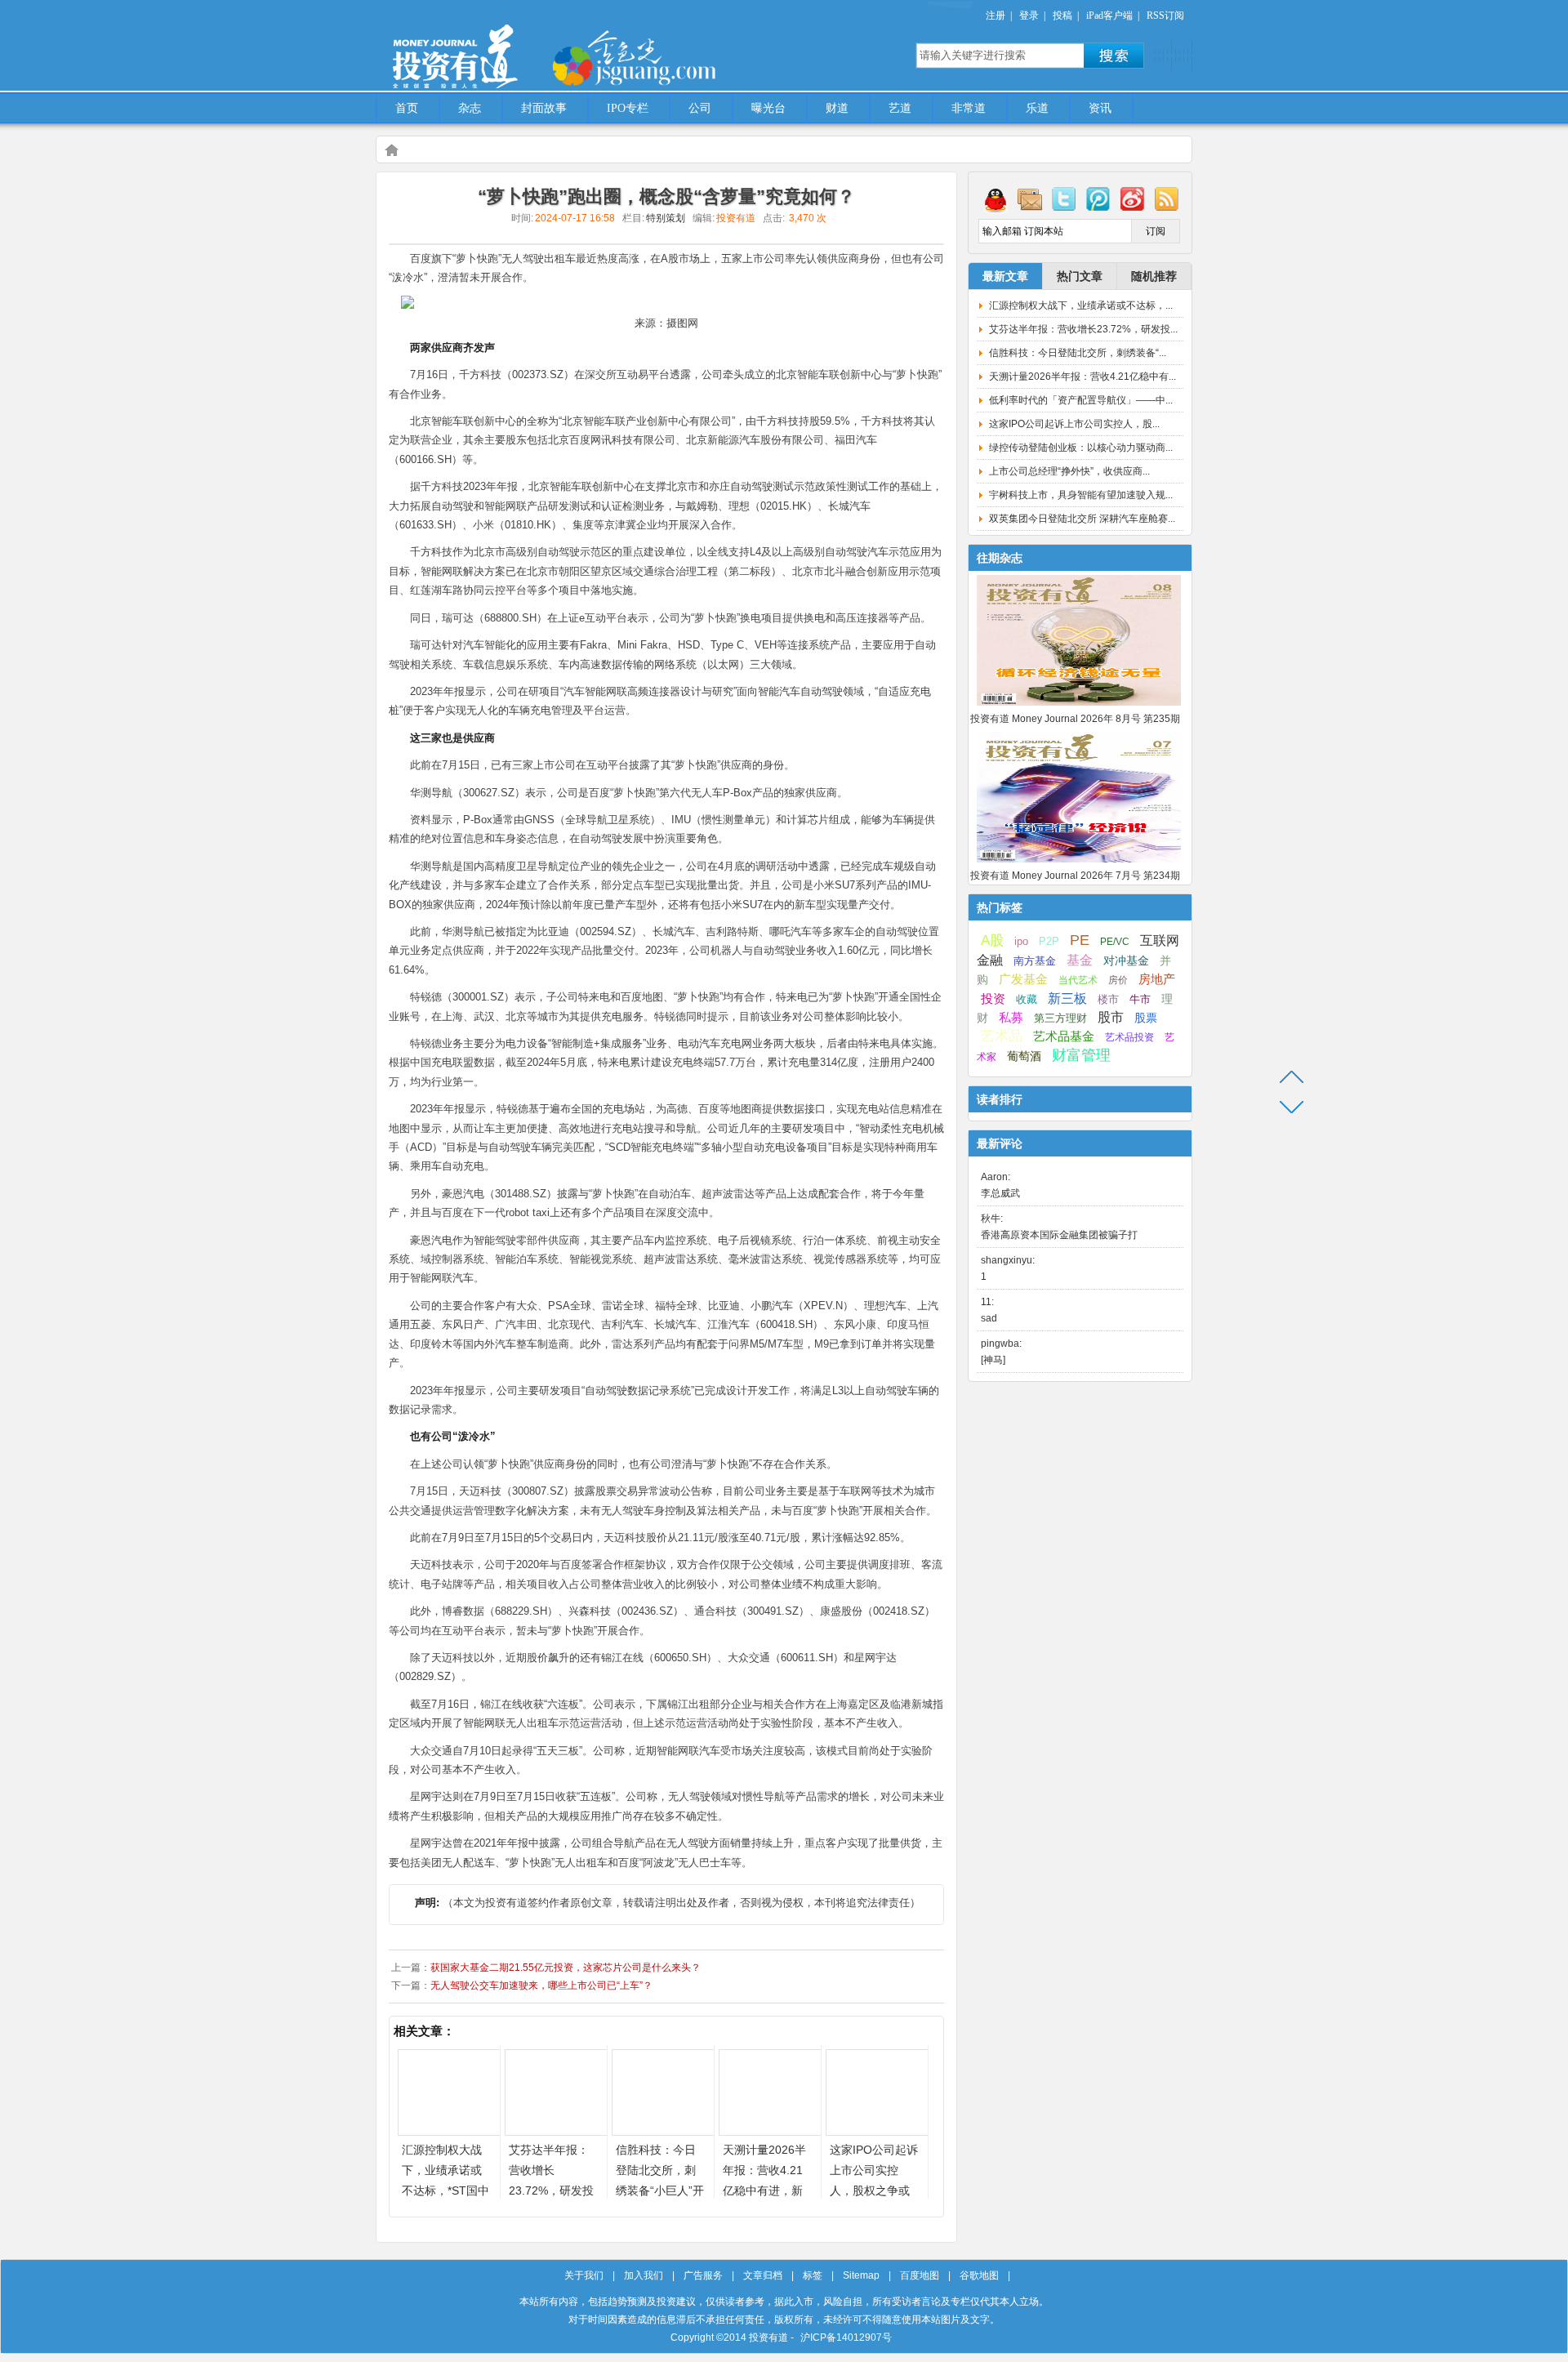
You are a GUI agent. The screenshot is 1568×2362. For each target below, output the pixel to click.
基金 (1080, 960)
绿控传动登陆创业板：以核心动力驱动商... (1081, 448)
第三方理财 (1060, 1018)
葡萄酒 (1024, 1056)
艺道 (900, 108)
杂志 (470, 108)
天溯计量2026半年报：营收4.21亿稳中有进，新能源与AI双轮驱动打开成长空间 (764, 2190)
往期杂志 (1000, 558)
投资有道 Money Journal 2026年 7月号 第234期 (1075, 876)
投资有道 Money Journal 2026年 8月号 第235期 (1075, 719)
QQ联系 (996, 198)
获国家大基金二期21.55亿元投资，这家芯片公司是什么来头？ (566, 1968)
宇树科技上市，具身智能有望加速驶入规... (1081, 495)
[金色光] (661, 57)
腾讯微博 (1098, 198)
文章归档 (763, 2275)
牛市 (1140, 999)
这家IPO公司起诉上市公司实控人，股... (1074, 424)
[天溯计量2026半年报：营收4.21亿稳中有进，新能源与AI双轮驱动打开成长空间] (770, 2131)
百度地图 (920, 2275)
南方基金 (1035, 961)
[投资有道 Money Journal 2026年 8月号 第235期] (1079, 706)
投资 (993, 999)
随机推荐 (1154, 276)
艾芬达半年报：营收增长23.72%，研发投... (1083, 329)
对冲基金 (1126, 961)
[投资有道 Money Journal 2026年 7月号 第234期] (1079, 863)
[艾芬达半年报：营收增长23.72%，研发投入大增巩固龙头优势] (556, 2131)
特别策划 (666, 218)
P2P (1049, 941)
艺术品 (1002, 1036)
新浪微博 (1133, 198)
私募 (1011, 1018)
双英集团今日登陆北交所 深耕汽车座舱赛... (1082, 519)
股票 (1146, 1018)
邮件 (1030, 198)
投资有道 (531, 47)
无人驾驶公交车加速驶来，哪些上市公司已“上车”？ (541, 1985)
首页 (407, 108)
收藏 (1027, 1000)
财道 (837, 108)
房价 (1118, 980)
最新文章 (1005, 276)
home (391, 149)
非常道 (969, 108)
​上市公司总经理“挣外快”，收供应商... (1069, 471)
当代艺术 (1078, 980)
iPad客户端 (1109, 16)
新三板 (1067, 998)
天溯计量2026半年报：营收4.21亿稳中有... (1082, 377)
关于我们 (584, 2275)
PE (1080, 940)
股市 (1111, 1017)
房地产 (1157, 979)
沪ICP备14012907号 (846, 2337)
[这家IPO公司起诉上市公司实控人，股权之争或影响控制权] (877, 2131)
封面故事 (544, 108)
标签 (813, 2275)
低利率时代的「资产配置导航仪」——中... (1081, 400)
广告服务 (703, 2275)
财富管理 (1081, 1055)
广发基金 (1023, 979)
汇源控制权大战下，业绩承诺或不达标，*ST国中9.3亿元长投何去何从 (445, 2190)
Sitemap (861, 2275)
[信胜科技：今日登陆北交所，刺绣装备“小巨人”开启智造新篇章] (663, 2131)
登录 (1029, 16)
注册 (996, 16)
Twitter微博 (1064, 198)
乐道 (1037, 108)
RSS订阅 (1165, 16)
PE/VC (1115, 942)
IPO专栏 (628, 108)
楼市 (1108, 999)
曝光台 (768, 108)
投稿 (1062, 16)
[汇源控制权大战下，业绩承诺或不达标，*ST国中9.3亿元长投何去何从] (449, 2131)
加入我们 (644, 2275)
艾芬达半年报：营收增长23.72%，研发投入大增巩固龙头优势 (551, 2190)
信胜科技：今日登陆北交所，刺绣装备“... (1078, 353)
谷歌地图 (979, 2275)
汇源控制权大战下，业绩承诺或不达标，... (1081, 305)
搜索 (1114, 56)
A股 (992, 940)
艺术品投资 (1129, 1037)
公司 (700, 108)
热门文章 (1080, 276)
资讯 (1100, 108)
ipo (1021, 941)
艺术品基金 (1064, 1036)
